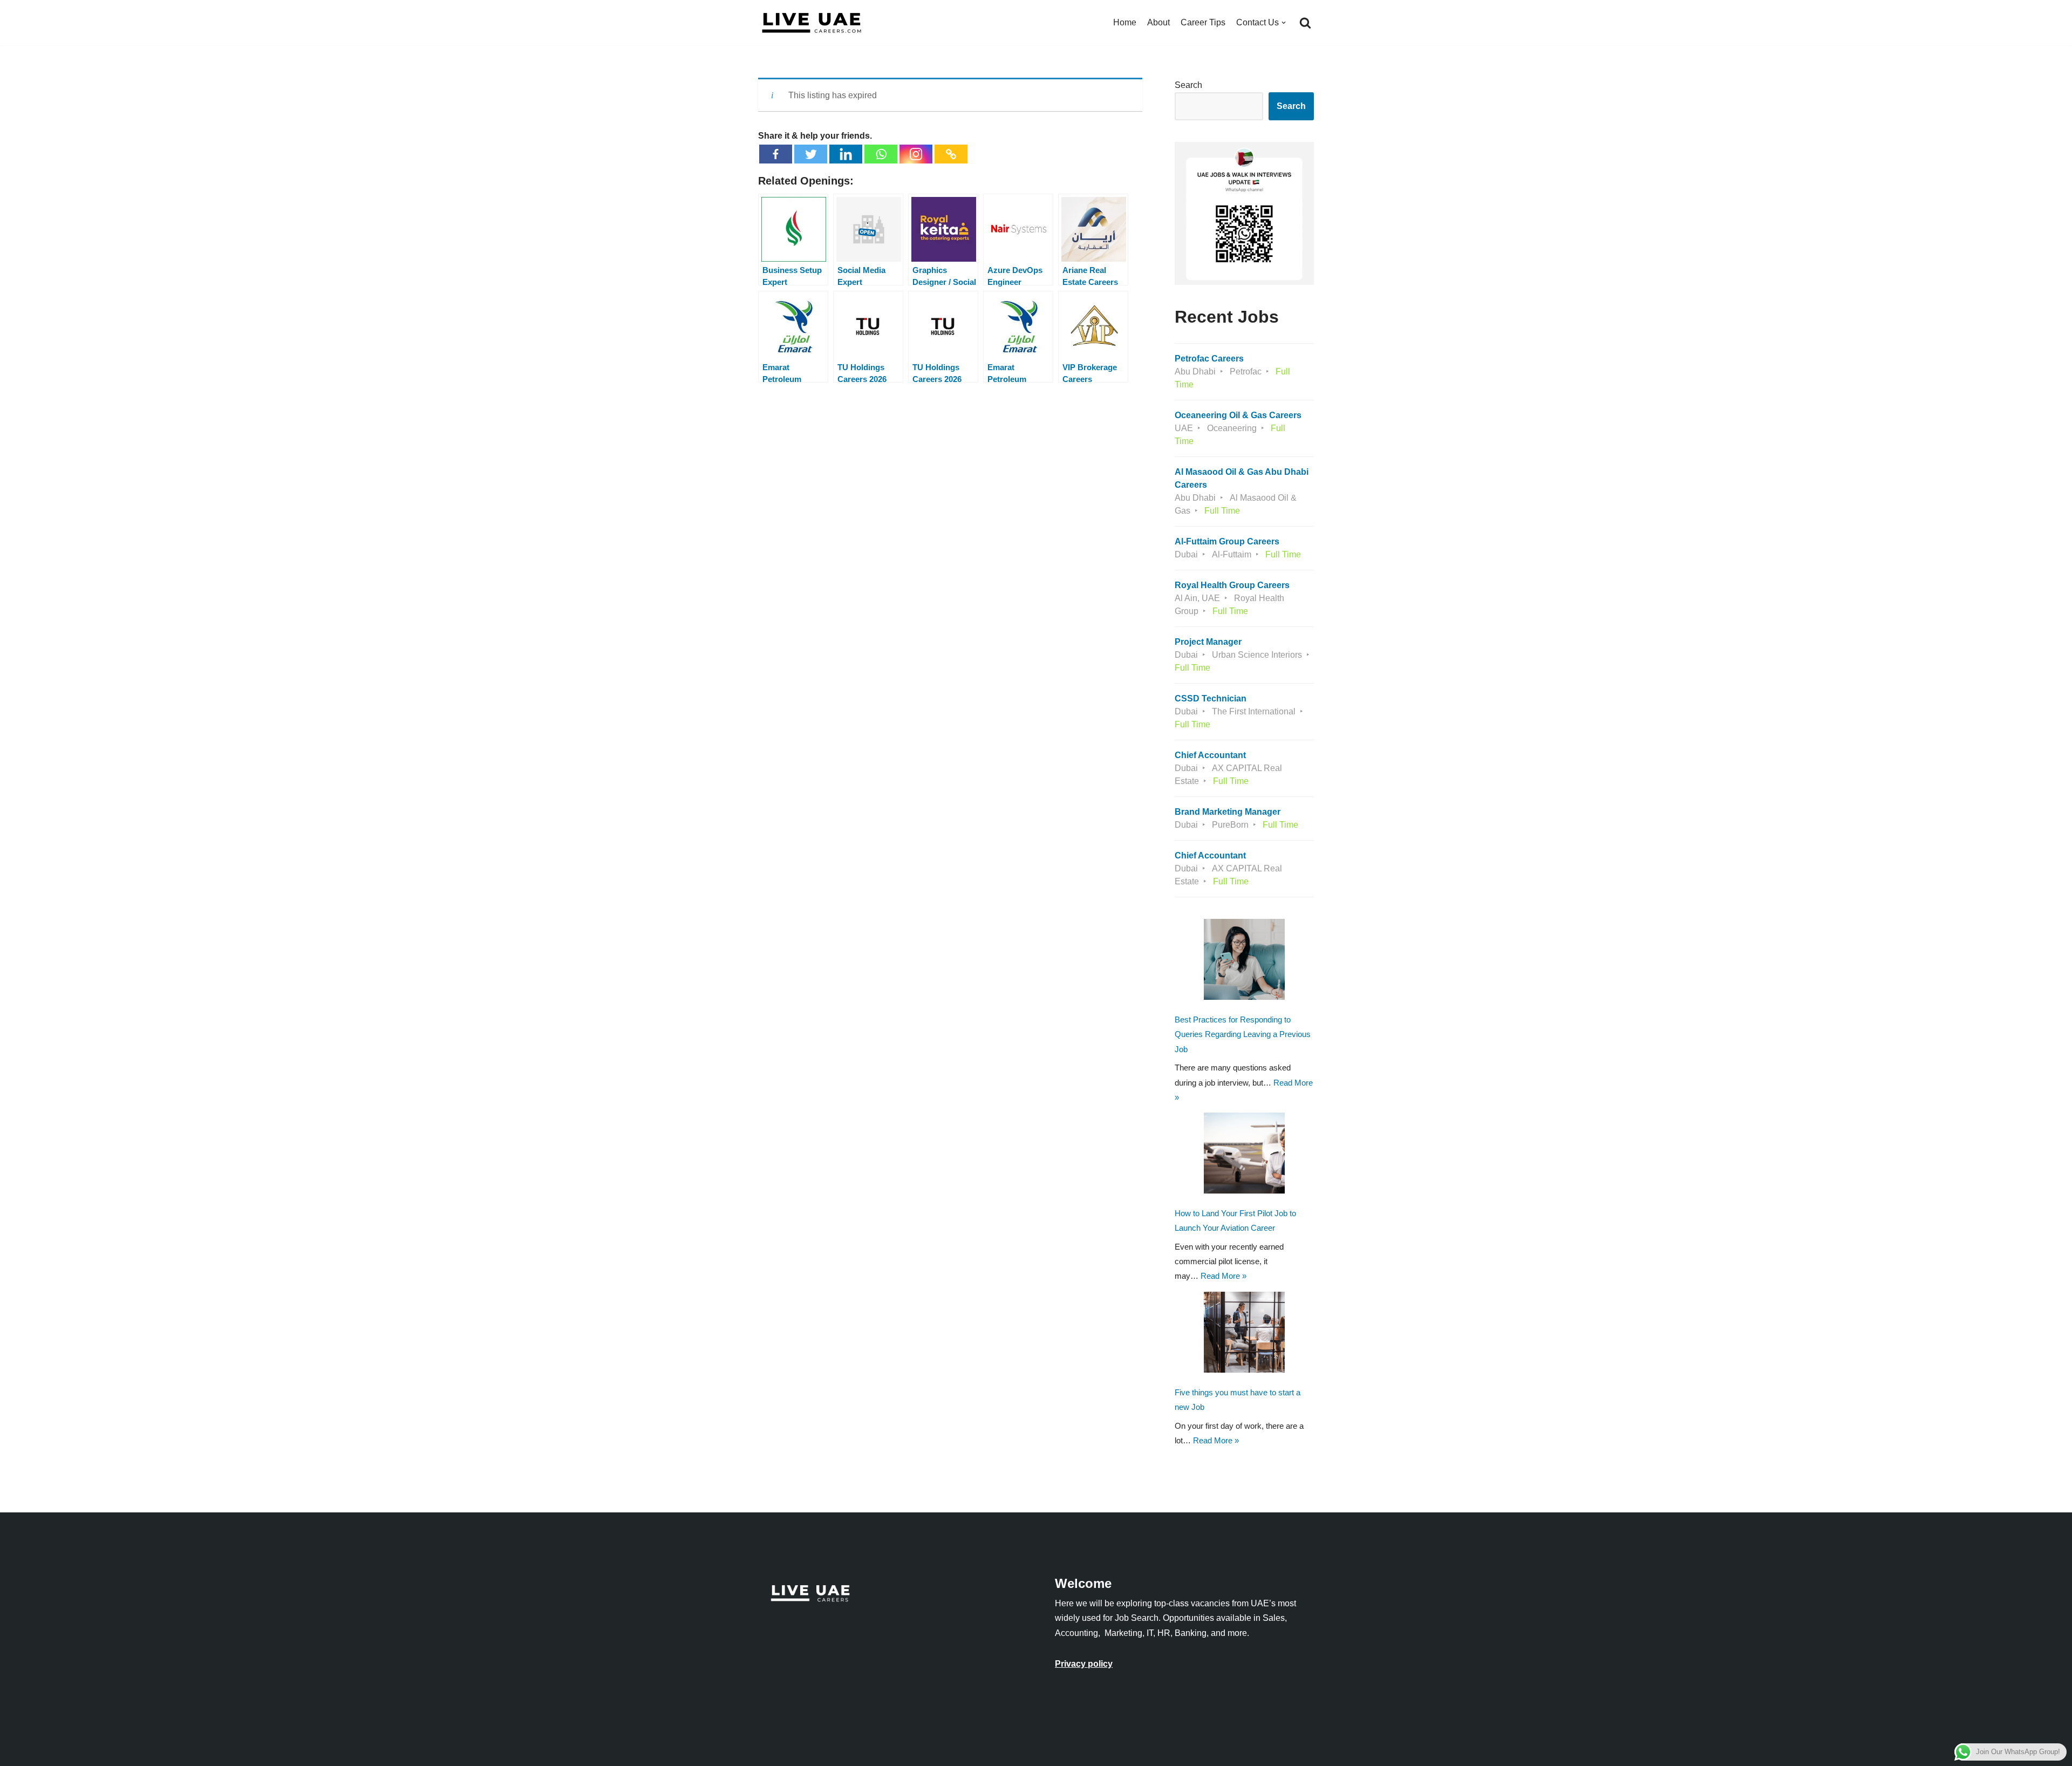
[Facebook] (776, 154)
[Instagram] (916, 154)
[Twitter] (811, 154)
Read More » (1224, 1276)
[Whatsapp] (881, 154)
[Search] (1305, 23)
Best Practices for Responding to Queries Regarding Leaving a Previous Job (1243, 1034)
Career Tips (1203, 22)
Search (1188, 85)
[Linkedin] (846, 154)
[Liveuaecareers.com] (812, 23)
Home (1125, 22)
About (1158, 22)
